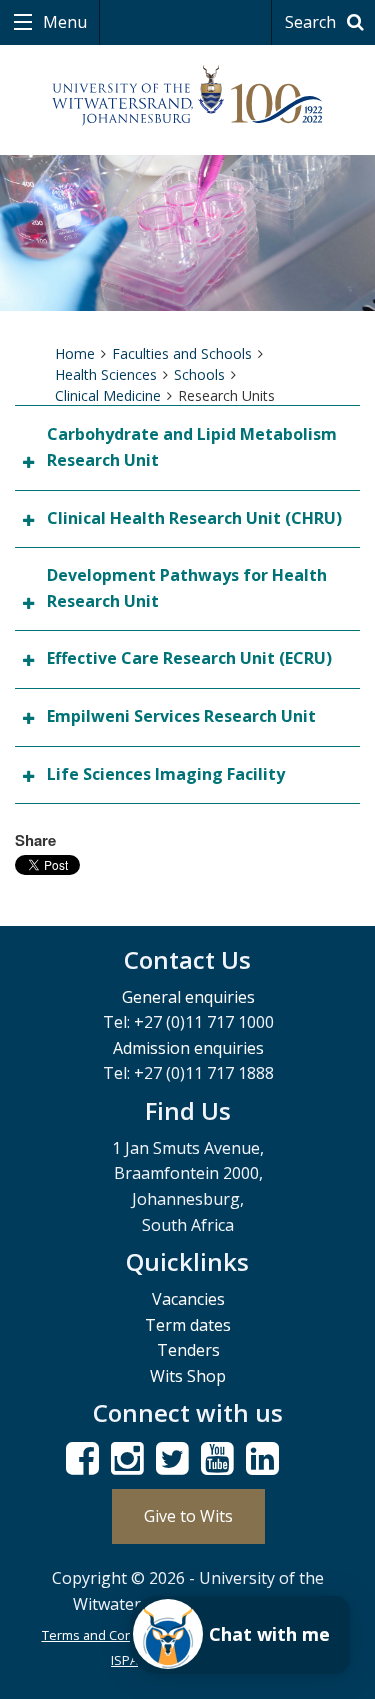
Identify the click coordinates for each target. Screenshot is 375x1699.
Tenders (188, 1350)
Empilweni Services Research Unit (181, 716)
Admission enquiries (188, 1048)
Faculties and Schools (182, 353)
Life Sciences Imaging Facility (166, 774)
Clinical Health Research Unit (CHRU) (194, 518)
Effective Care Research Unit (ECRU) (189, 658)
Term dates (188, 1325)
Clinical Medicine (108, 395)
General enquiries (188, 997)
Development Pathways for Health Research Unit (187, 588)
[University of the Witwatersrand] (187, 96)
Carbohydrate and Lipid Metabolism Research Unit (192, 447)
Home (75, 353)
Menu (63, 22)
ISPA (124, 1660)
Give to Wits (188, 1516)
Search (312, 22)
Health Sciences (106, 374)
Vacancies (188, 1299)
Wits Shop (188, 1376)
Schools (199, 374)
